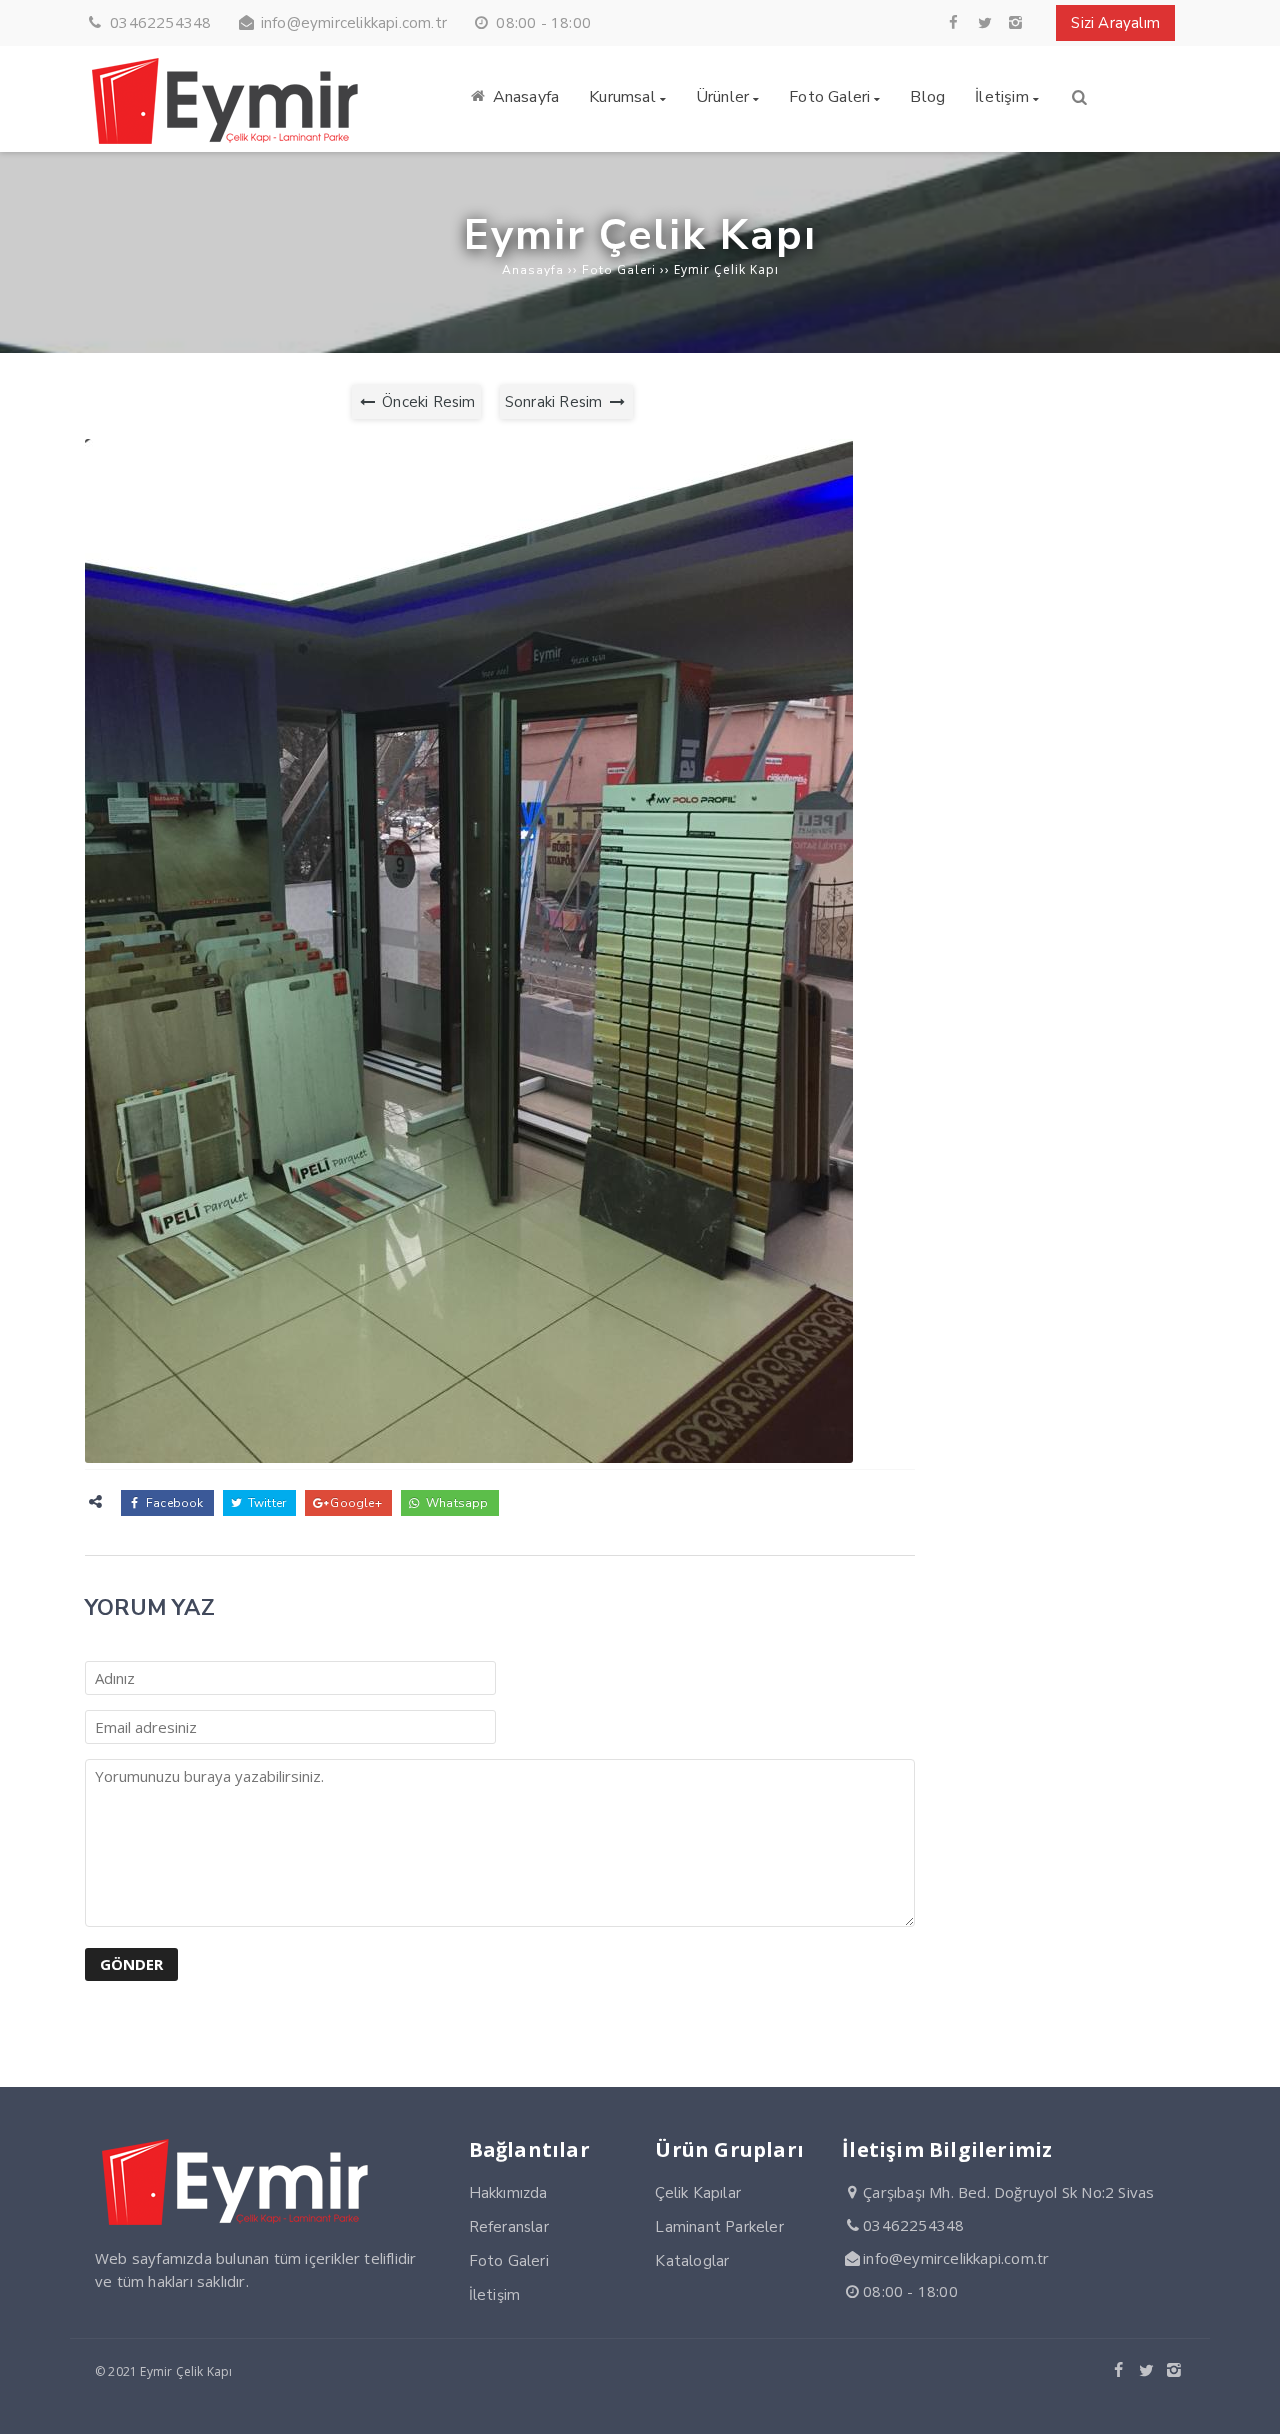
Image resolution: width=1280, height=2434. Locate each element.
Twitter (266, 1503)
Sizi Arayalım (1115, 23)
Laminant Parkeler (719, 2227)
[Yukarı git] (1249, 2403)
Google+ (354, 1503)
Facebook (173, 1503)
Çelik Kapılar (698, 2193)
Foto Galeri (509, 2261)
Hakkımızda (508, 2193)
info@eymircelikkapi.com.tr (354, 23)
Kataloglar (692, 2261)
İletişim (495, 2295)
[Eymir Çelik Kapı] (230, 140)
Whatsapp (456, 1503)
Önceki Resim (427, 402)
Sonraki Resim (556, 402)
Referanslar (509, 2227)
